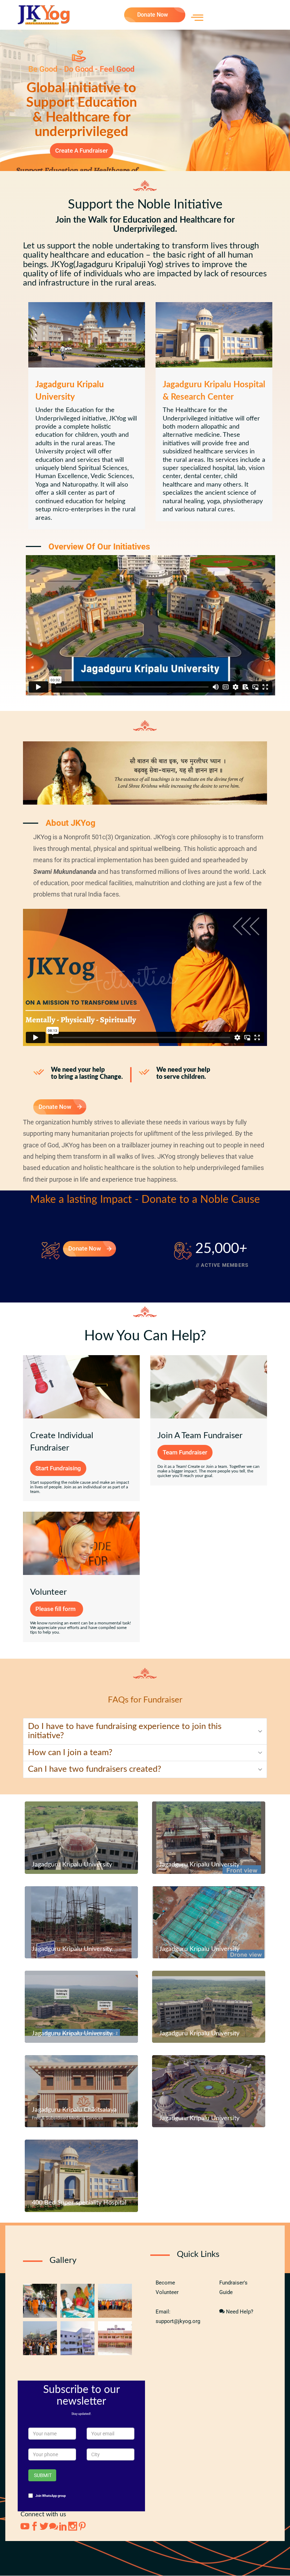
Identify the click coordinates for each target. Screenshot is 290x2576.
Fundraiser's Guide (233, 2287)
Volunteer (48, 1592)
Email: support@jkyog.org (178, 2316)
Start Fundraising (58, 1468)
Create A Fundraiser (82, 151)
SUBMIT (43, 2475)
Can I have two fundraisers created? (95, 1769)
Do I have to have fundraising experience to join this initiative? (125, 1731)
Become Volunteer (167, 2287)
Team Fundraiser (185, 1452)
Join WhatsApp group (51, 2496)
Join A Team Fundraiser (200, 1436)
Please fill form (56, 1609)
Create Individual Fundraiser (62, 1442)
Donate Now (153, 15)
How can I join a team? (70, 1753)
